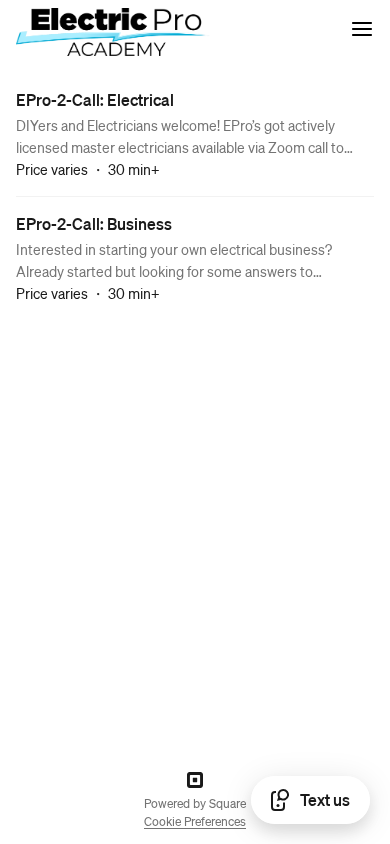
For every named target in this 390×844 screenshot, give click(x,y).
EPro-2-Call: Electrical (95, 99)
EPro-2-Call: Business (94, 223)
